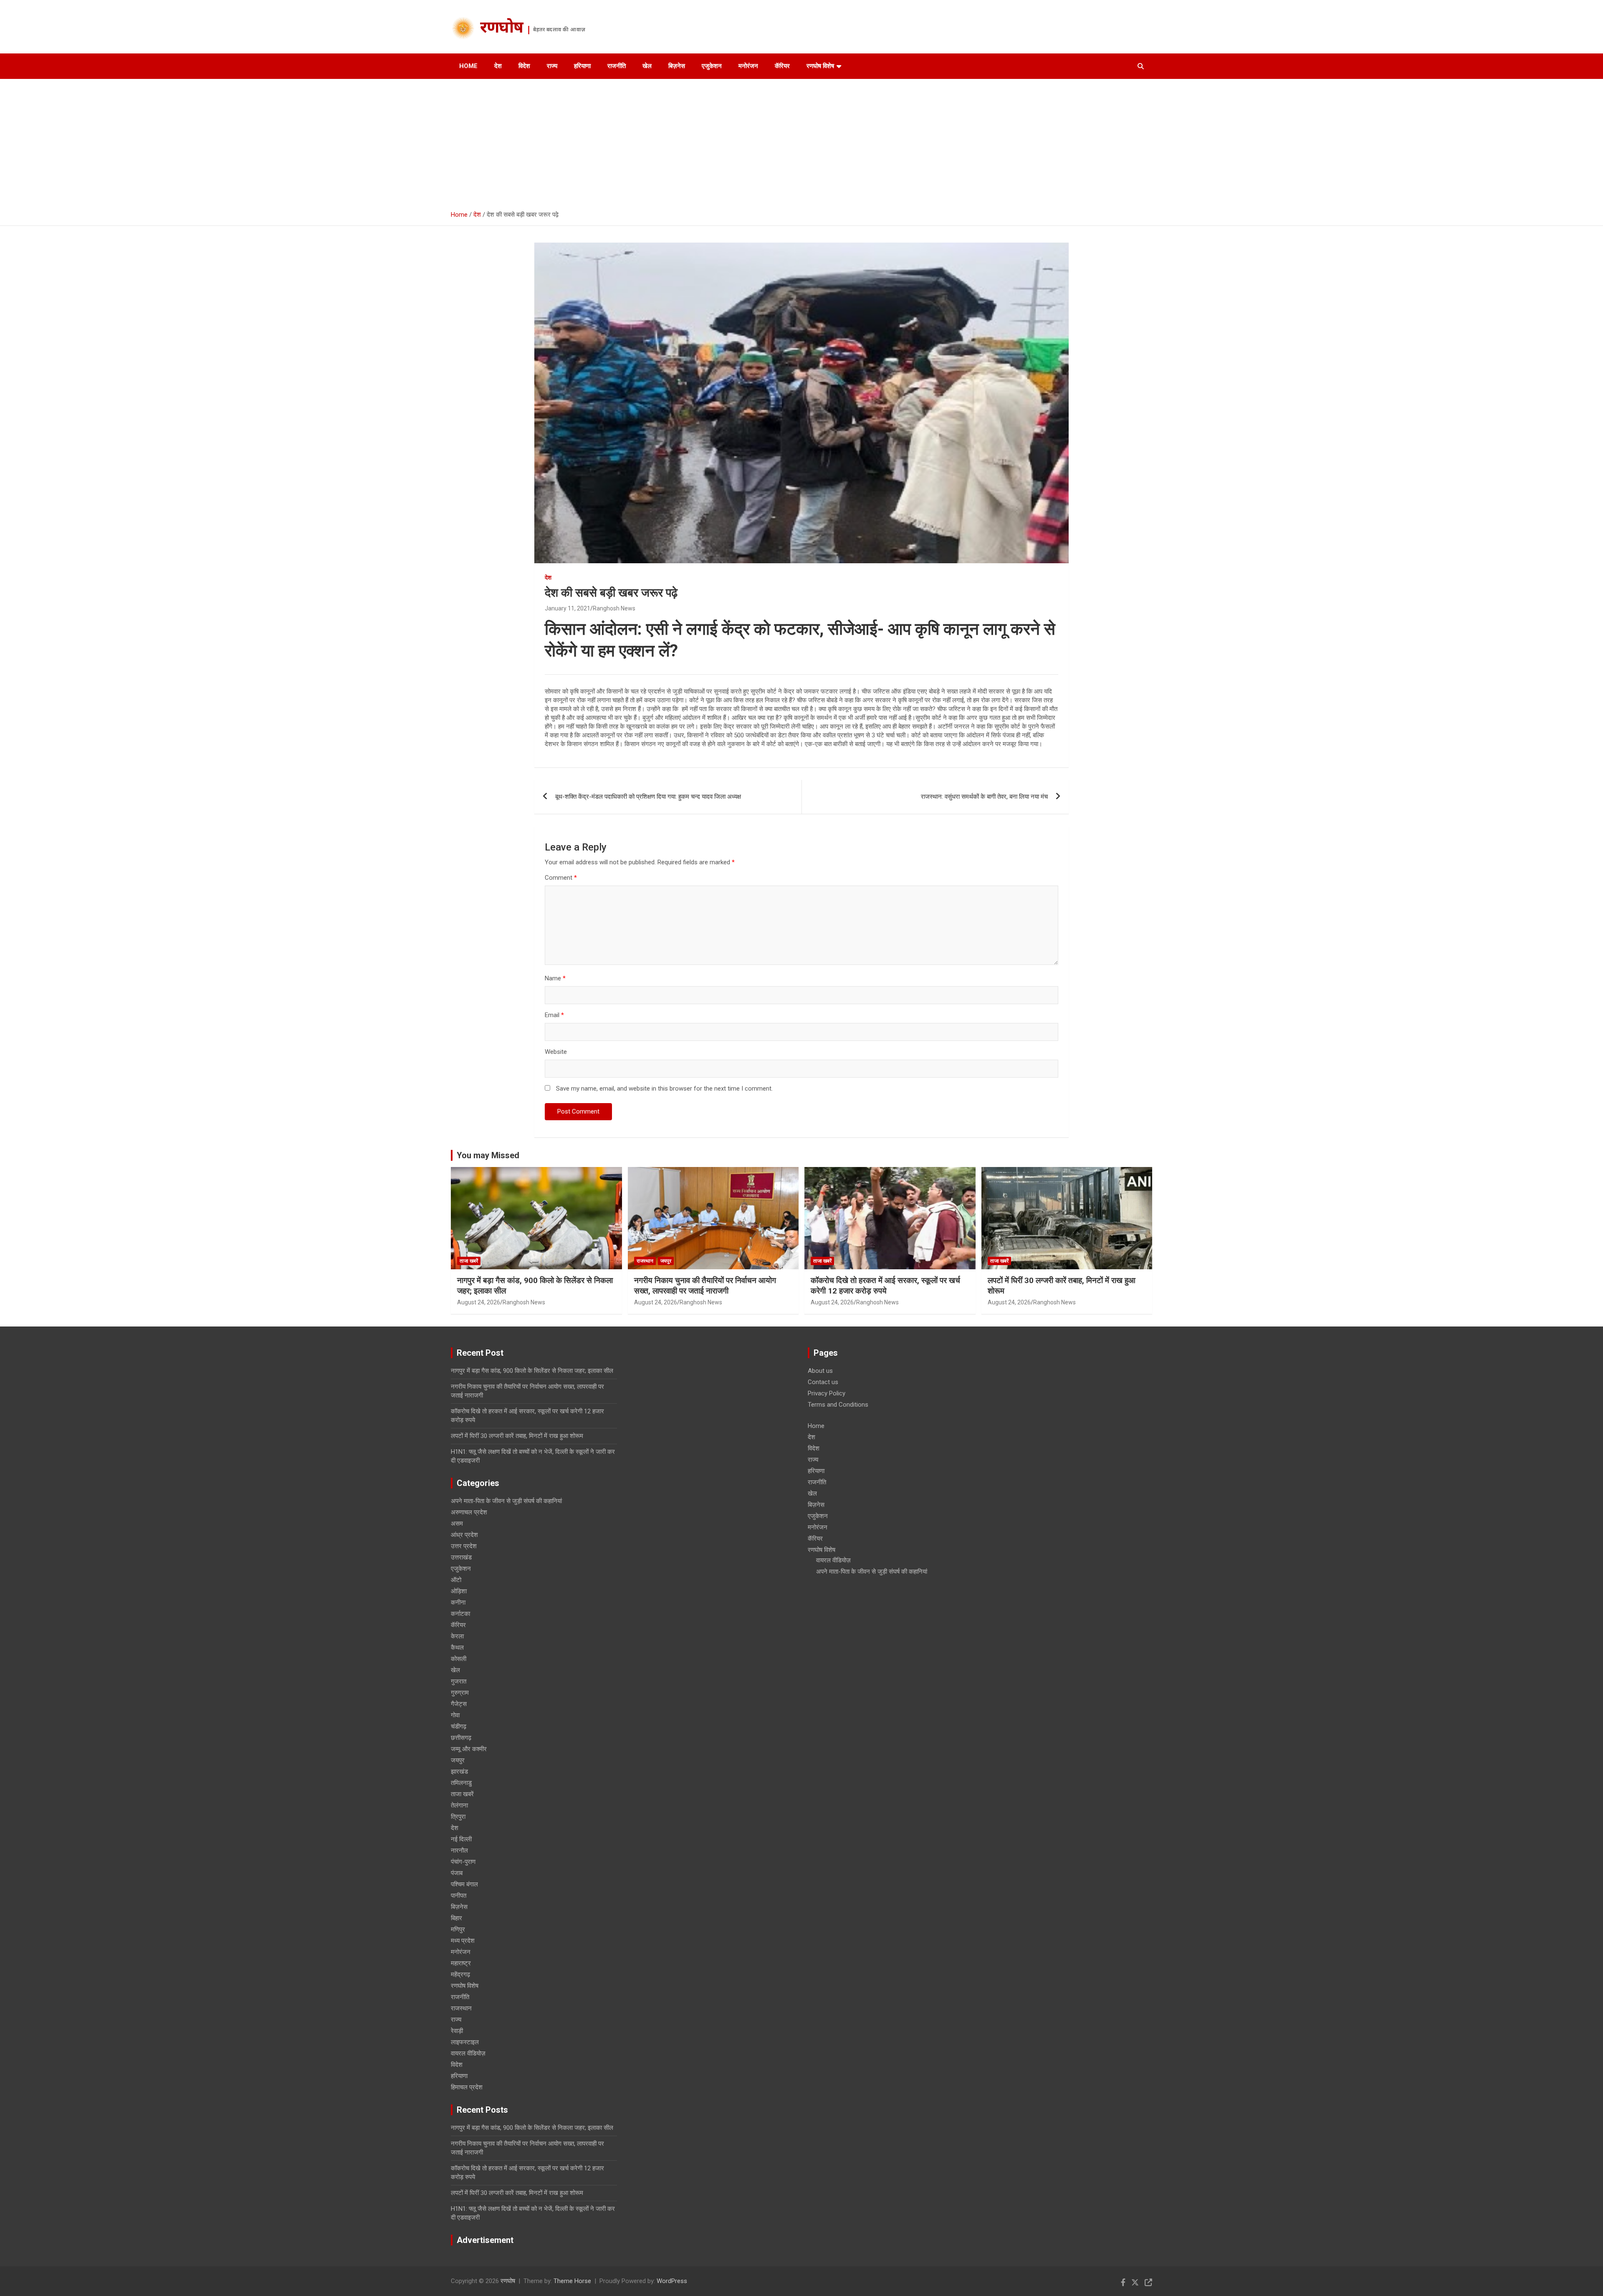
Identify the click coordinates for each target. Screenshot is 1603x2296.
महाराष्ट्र (461, 1963)
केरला (457, 1636)
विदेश (524, 66)
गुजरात (459, 1681)
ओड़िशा (459, 1591)
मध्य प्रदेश (463, 1941)
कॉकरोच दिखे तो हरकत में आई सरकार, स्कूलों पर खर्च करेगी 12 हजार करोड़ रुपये (885, 1286)
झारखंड (459, 1772)
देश (498, 66)
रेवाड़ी (457, 2031)
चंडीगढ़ (459, 1726)
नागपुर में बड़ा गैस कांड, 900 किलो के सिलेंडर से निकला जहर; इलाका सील (532, 1371)
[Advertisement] (801, 142)
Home (468, 66)
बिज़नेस (677, 66)
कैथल (457, 1648)
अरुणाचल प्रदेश (469, 1512)
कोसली (459, 1659)
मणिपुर (458, 1929)
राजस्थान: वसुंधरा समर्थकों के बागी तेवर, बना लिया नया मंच (984, 797)
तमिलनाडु (461, 1783)
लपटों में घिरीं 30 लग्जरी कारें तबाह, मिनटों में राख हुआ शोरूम (517, 1436)
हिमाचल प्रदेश (467, 2087)
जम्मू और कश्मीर (469, 1749)
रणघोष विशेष (820, 66)
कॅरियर (782, 66)
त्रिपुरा (458, 1817)
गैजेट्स (459, 1704)
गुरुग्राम (460, 1693)
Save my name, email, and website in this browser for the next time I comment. (664, 1089)
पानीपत (459, 1896)
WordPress (672, 2281)
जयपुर (666, 1261)
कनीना (458, 1602)
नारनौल (459, 1850)
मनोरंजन (748, 66)
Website (556, 1052)
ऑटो (456, 1580)
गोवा (455, 1715)
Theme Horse (572, 2281)
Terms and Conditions (838, 1405)
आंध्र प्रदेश (464, 1535)
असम (457, 1524)
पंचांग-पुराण (463, 1862)
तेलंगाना (459, 1805)
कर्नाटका (460, 1614)
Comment (561, 878)
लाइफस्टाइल (465, 2042)
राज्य (552, 66)
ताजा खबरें (469, 1261)
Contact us (823, 1382)
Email (554, 1015)
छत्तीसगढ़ (461, 1738)
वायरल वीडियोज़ (468, 2053)
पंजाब (457, 1873)
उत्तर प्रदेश (464, 1546)
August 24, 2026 (479, 1302)
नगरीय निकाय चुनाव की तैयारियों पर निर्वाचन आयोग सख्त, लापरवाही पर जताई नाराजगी (705, 1286)
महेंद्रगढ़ (460, 1975)
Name (555, 978)
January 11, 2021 (568, 608)
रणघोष (502, 29)
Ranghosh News (614, 608)
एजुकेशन (712, 66)
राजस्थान (645, 1261)
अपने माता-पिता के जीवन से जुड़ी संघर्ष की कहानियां (506, 1501)
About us (820, 1371)
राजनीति (617, 66)
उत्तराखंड (461, 1557)
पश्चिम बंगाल (464, 1884)
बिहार (456, 1918)
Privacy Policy (827, 1393)
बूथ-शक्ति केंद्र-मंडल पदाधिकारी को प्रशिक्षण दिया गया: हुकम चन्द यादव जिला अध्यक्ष (648, 797)
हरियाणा (582, 66)
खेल (647, 66)
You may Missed (488, 1155)
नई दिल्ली (461, 1839)
